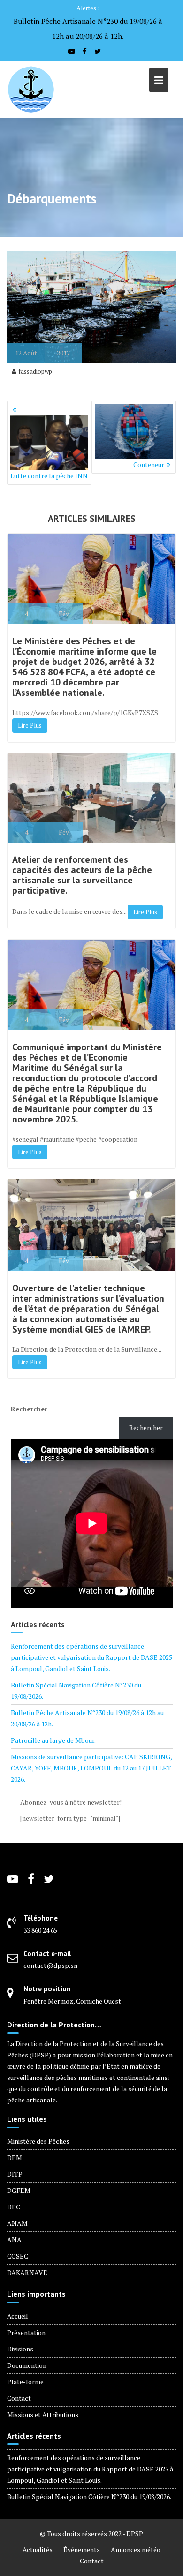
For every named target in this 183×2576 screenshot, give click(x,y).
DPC (14, 2207)
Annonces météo (136, 2550)
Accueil (18, 2316)
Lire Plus (30, 725)
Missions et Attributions (43, 2414)
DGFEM (19, 2190)
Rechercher (29, 1409)
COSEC (18, 2256)
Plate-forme (25, 2382)
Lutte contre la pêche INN (49, 476)
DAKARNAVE (27, 2272)
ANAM (17, 2223)
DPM (15, 2158)
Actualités (38, 2550)
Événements (82, 2550)
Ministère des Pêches (38, 2141)
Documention (27, 2365)
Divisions (20, 2349)
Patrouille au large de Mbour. (53, 1740)
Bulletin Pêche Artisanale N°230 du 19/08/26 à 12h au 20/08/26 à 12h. (88, 29)
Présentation (26, 2332)
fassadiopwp (35, 371)
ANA (14, 2240)
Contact (19, 2398)
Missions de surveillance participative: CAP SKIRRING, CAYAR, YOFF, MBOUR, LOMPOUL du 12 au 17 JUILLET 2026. (91, 1768)
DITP (15, 2174)
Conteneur (149, 464)
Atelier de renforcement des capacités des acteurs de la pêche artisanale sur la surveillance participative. (82, 875)
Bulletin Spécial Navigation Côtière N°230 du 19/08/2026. (89, 2497)
